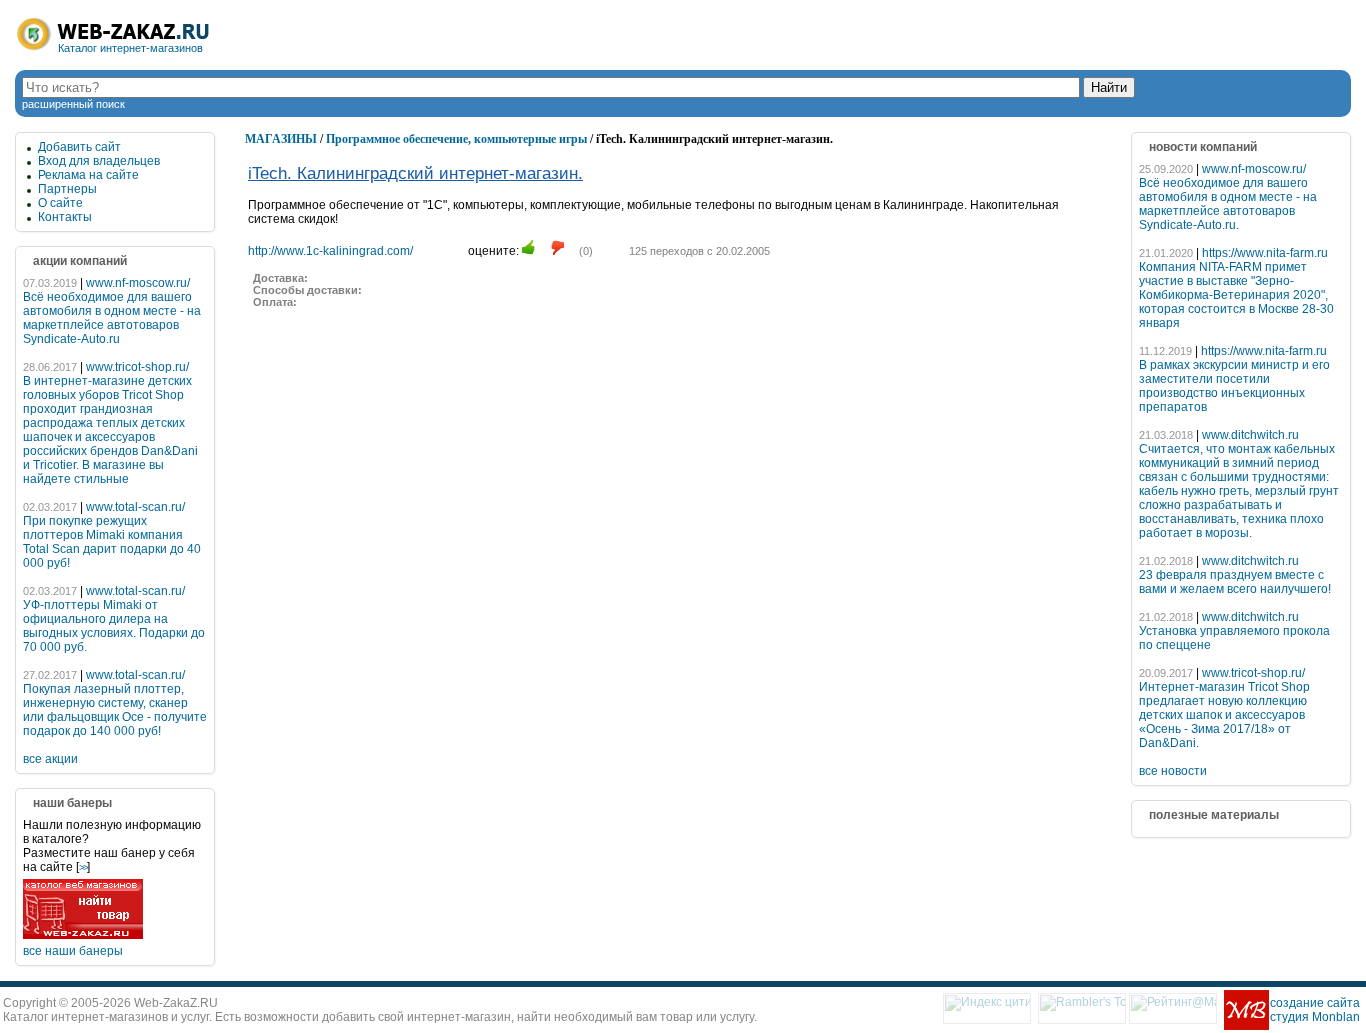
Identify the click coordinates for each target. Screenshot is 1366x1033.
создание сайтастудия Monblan (1315, 1010)
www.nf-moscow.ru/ (138, 283)
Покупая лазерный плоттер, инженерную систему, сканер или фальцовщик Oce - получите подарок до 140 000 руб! (115, 710)
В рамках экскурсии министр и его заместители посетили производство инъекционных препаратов (1234, 386)
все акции (50, 759)
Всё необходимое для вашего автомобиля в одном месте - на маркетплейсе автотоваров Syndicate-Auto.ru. (1228, 204)
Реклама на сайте (88, 175)
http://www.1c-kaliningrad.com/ (330, 251)
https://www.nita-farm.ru (1265, 253)
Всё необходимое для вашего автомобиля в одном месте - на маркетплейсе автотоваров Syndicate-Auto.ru (112, 318)
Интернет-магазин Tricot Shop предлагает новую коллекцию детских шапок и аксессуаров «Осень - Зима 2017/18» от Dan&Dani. (1224, 715)
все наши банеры (73, 951)
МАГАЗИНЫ (281, 139)
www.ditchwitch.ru (1250, 435)
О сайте (60, 203)
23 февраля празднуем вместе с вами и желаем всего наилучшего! (1235, 582)
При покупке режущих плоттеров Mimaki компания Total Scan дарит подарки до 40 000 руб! (112, 542)
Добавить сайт (79, 147)
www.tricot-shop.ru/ (137, 367)
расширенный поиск (73, 104)
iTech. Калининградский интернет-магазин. (415, 173)
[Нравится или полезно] (528, 247)
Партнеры (67, 189)
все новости (1173, 771)
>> (83, 867)
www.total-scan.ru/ (135, 507)
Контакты (65, 217)
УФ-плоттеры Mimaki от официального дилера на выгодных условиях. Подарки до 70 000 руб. (114, 626)
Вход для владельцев (99, 161)
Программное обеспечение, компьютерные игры (456, 139)
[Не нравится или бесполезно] (557, 247)
